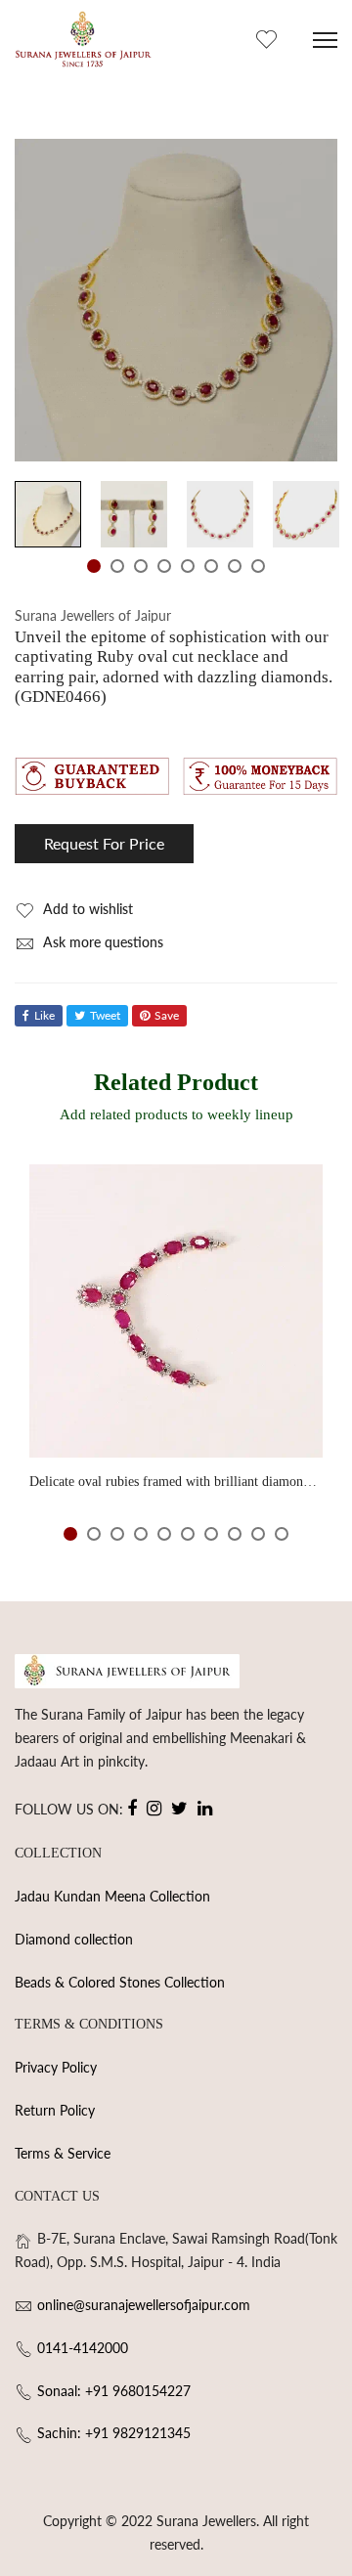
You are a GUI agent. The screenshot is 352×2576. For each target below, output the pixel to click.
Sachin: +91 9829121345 (114, 2433)
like (44, 1015)
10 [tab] (282, 1534)
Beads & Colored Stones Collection (120, 1982)
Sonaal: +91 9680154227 (114, 2391)
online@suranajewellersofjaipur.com (144, 2305)
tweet (105, 1015)
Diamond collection (74, 1939)
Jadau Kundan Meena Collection (112, 1896)
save (167, 1015)
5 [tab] (188, 566)
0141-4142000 (83, 2348)
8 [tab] (258, 566)
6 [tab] (211, 566)
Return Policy (55, 2110)
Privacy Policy (56, 2067)
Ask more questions (101, 942)
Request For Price (104, 843)
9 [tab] (258, 1534)
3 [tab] (141, 566)
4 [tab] (164, 566)
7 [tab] (235, 566)
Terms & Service (63, 2153)
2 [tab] (117, 566)
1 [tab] (94, 566)
